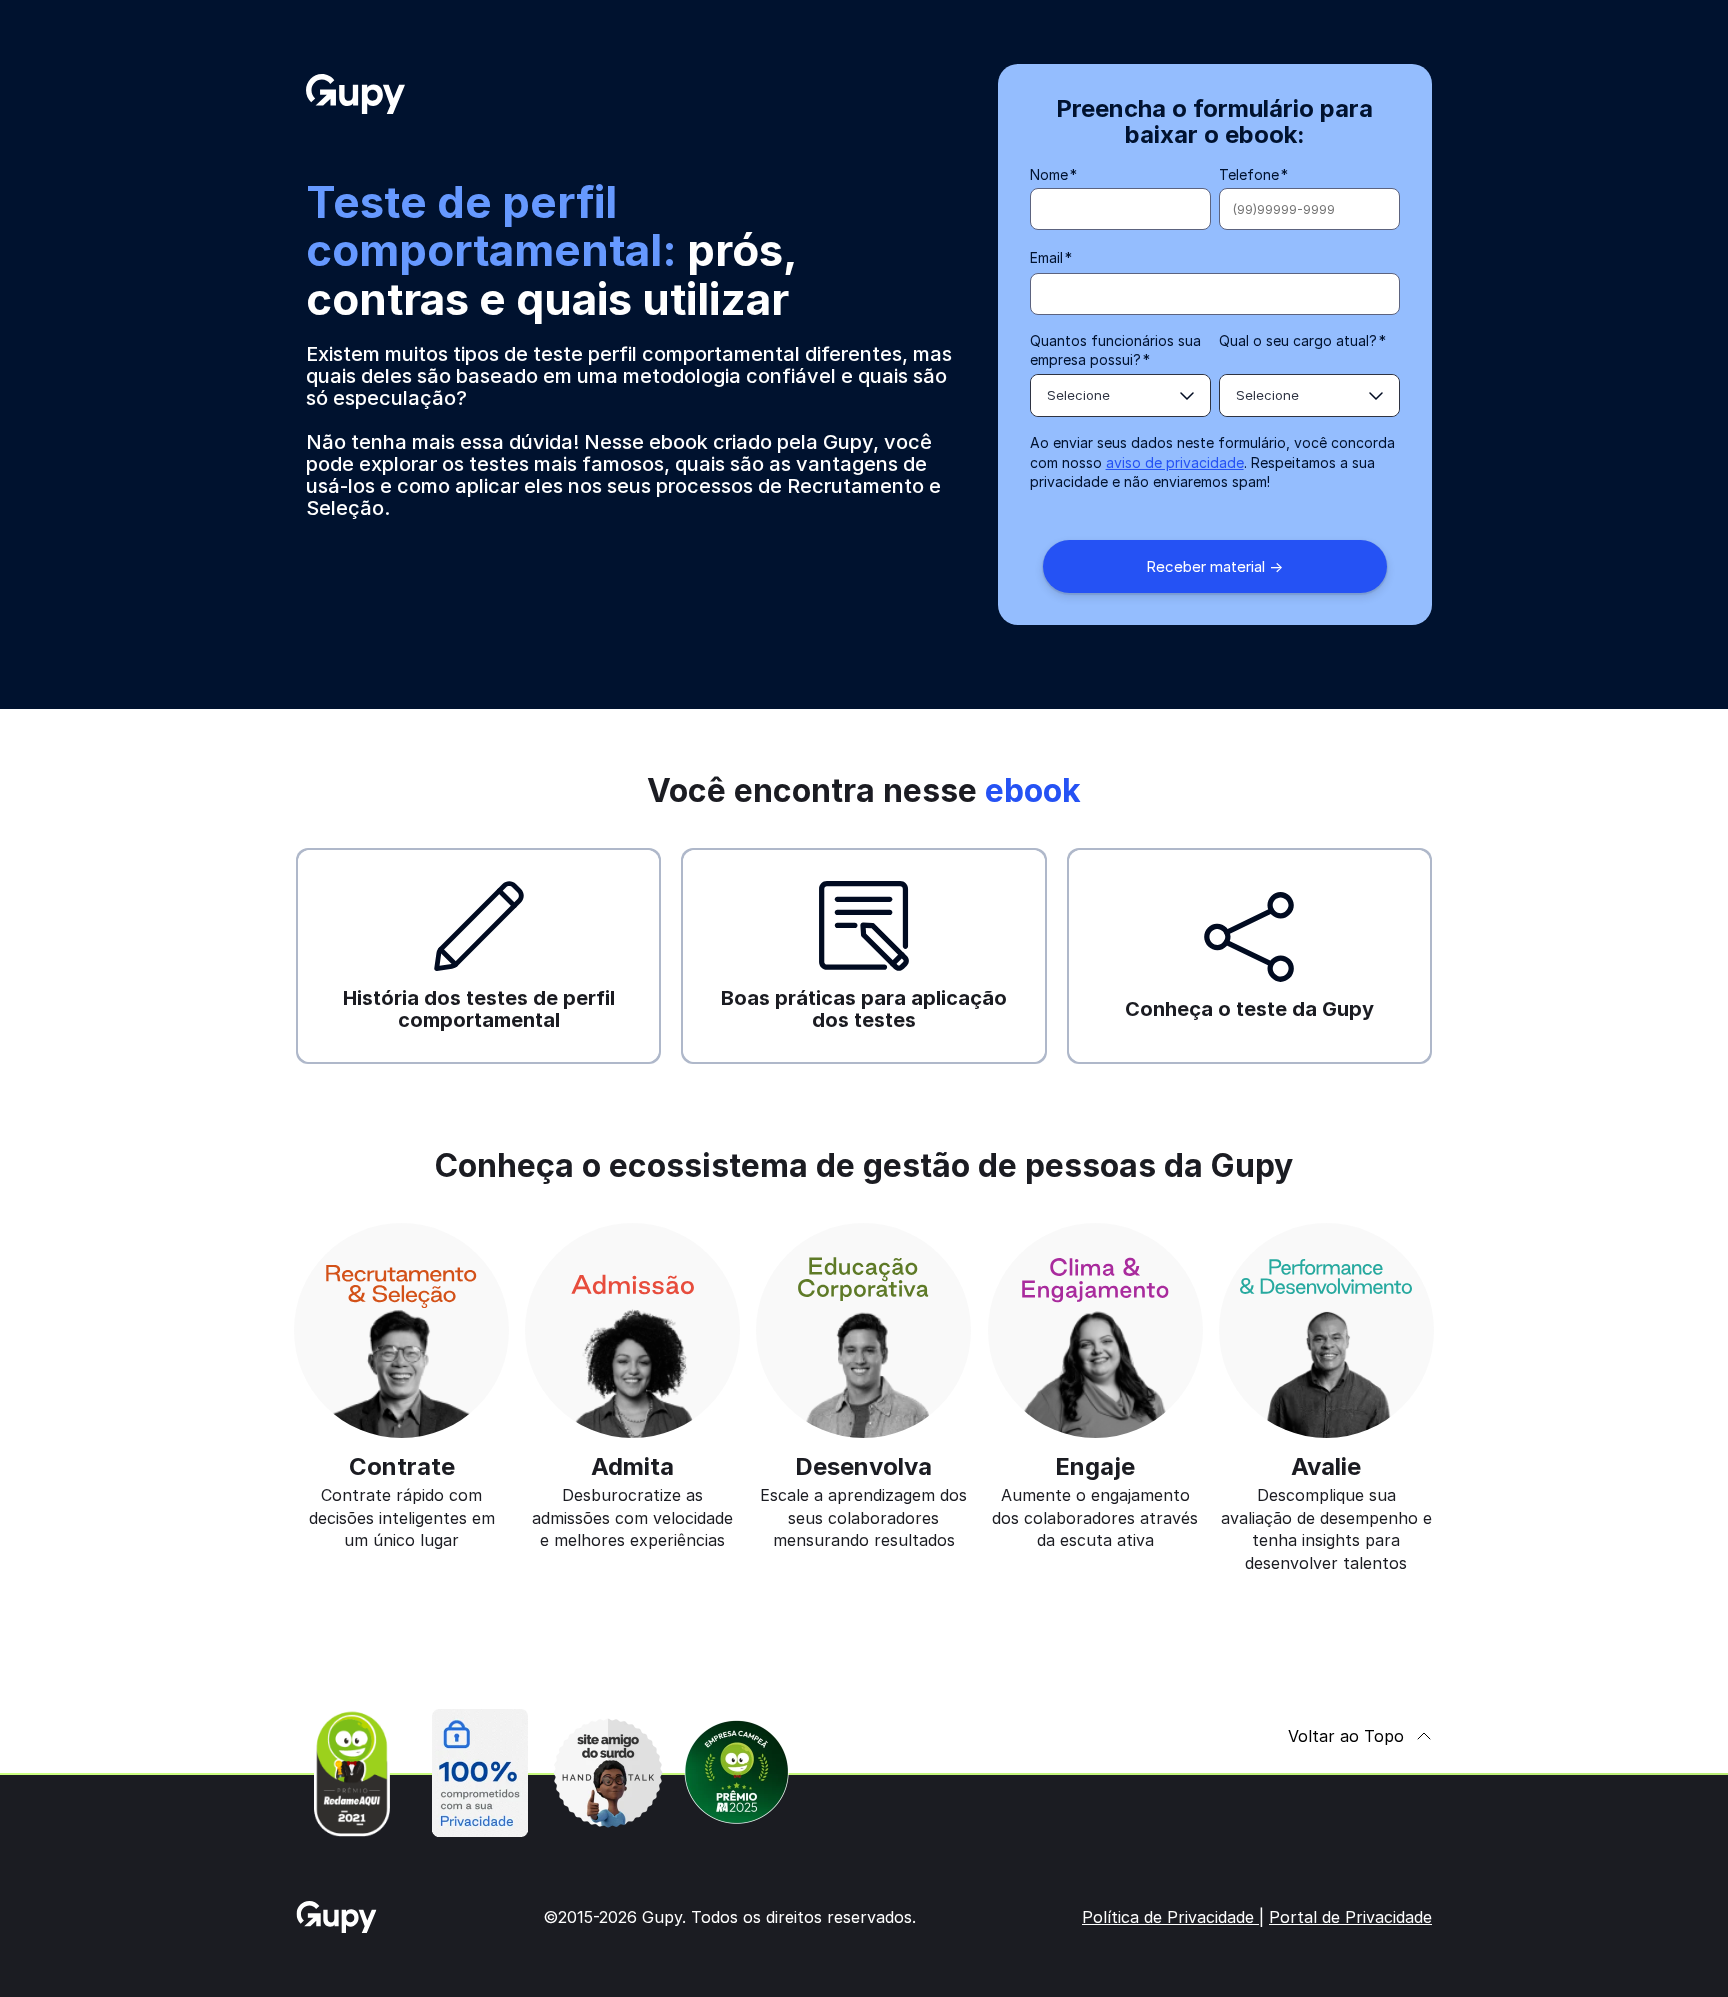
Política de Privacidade (1170, 1917)
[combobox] (1120, 395)
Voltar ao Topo (1346, 1736)
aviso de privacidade (1175, 462)
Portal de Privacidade (1350, 1917)
